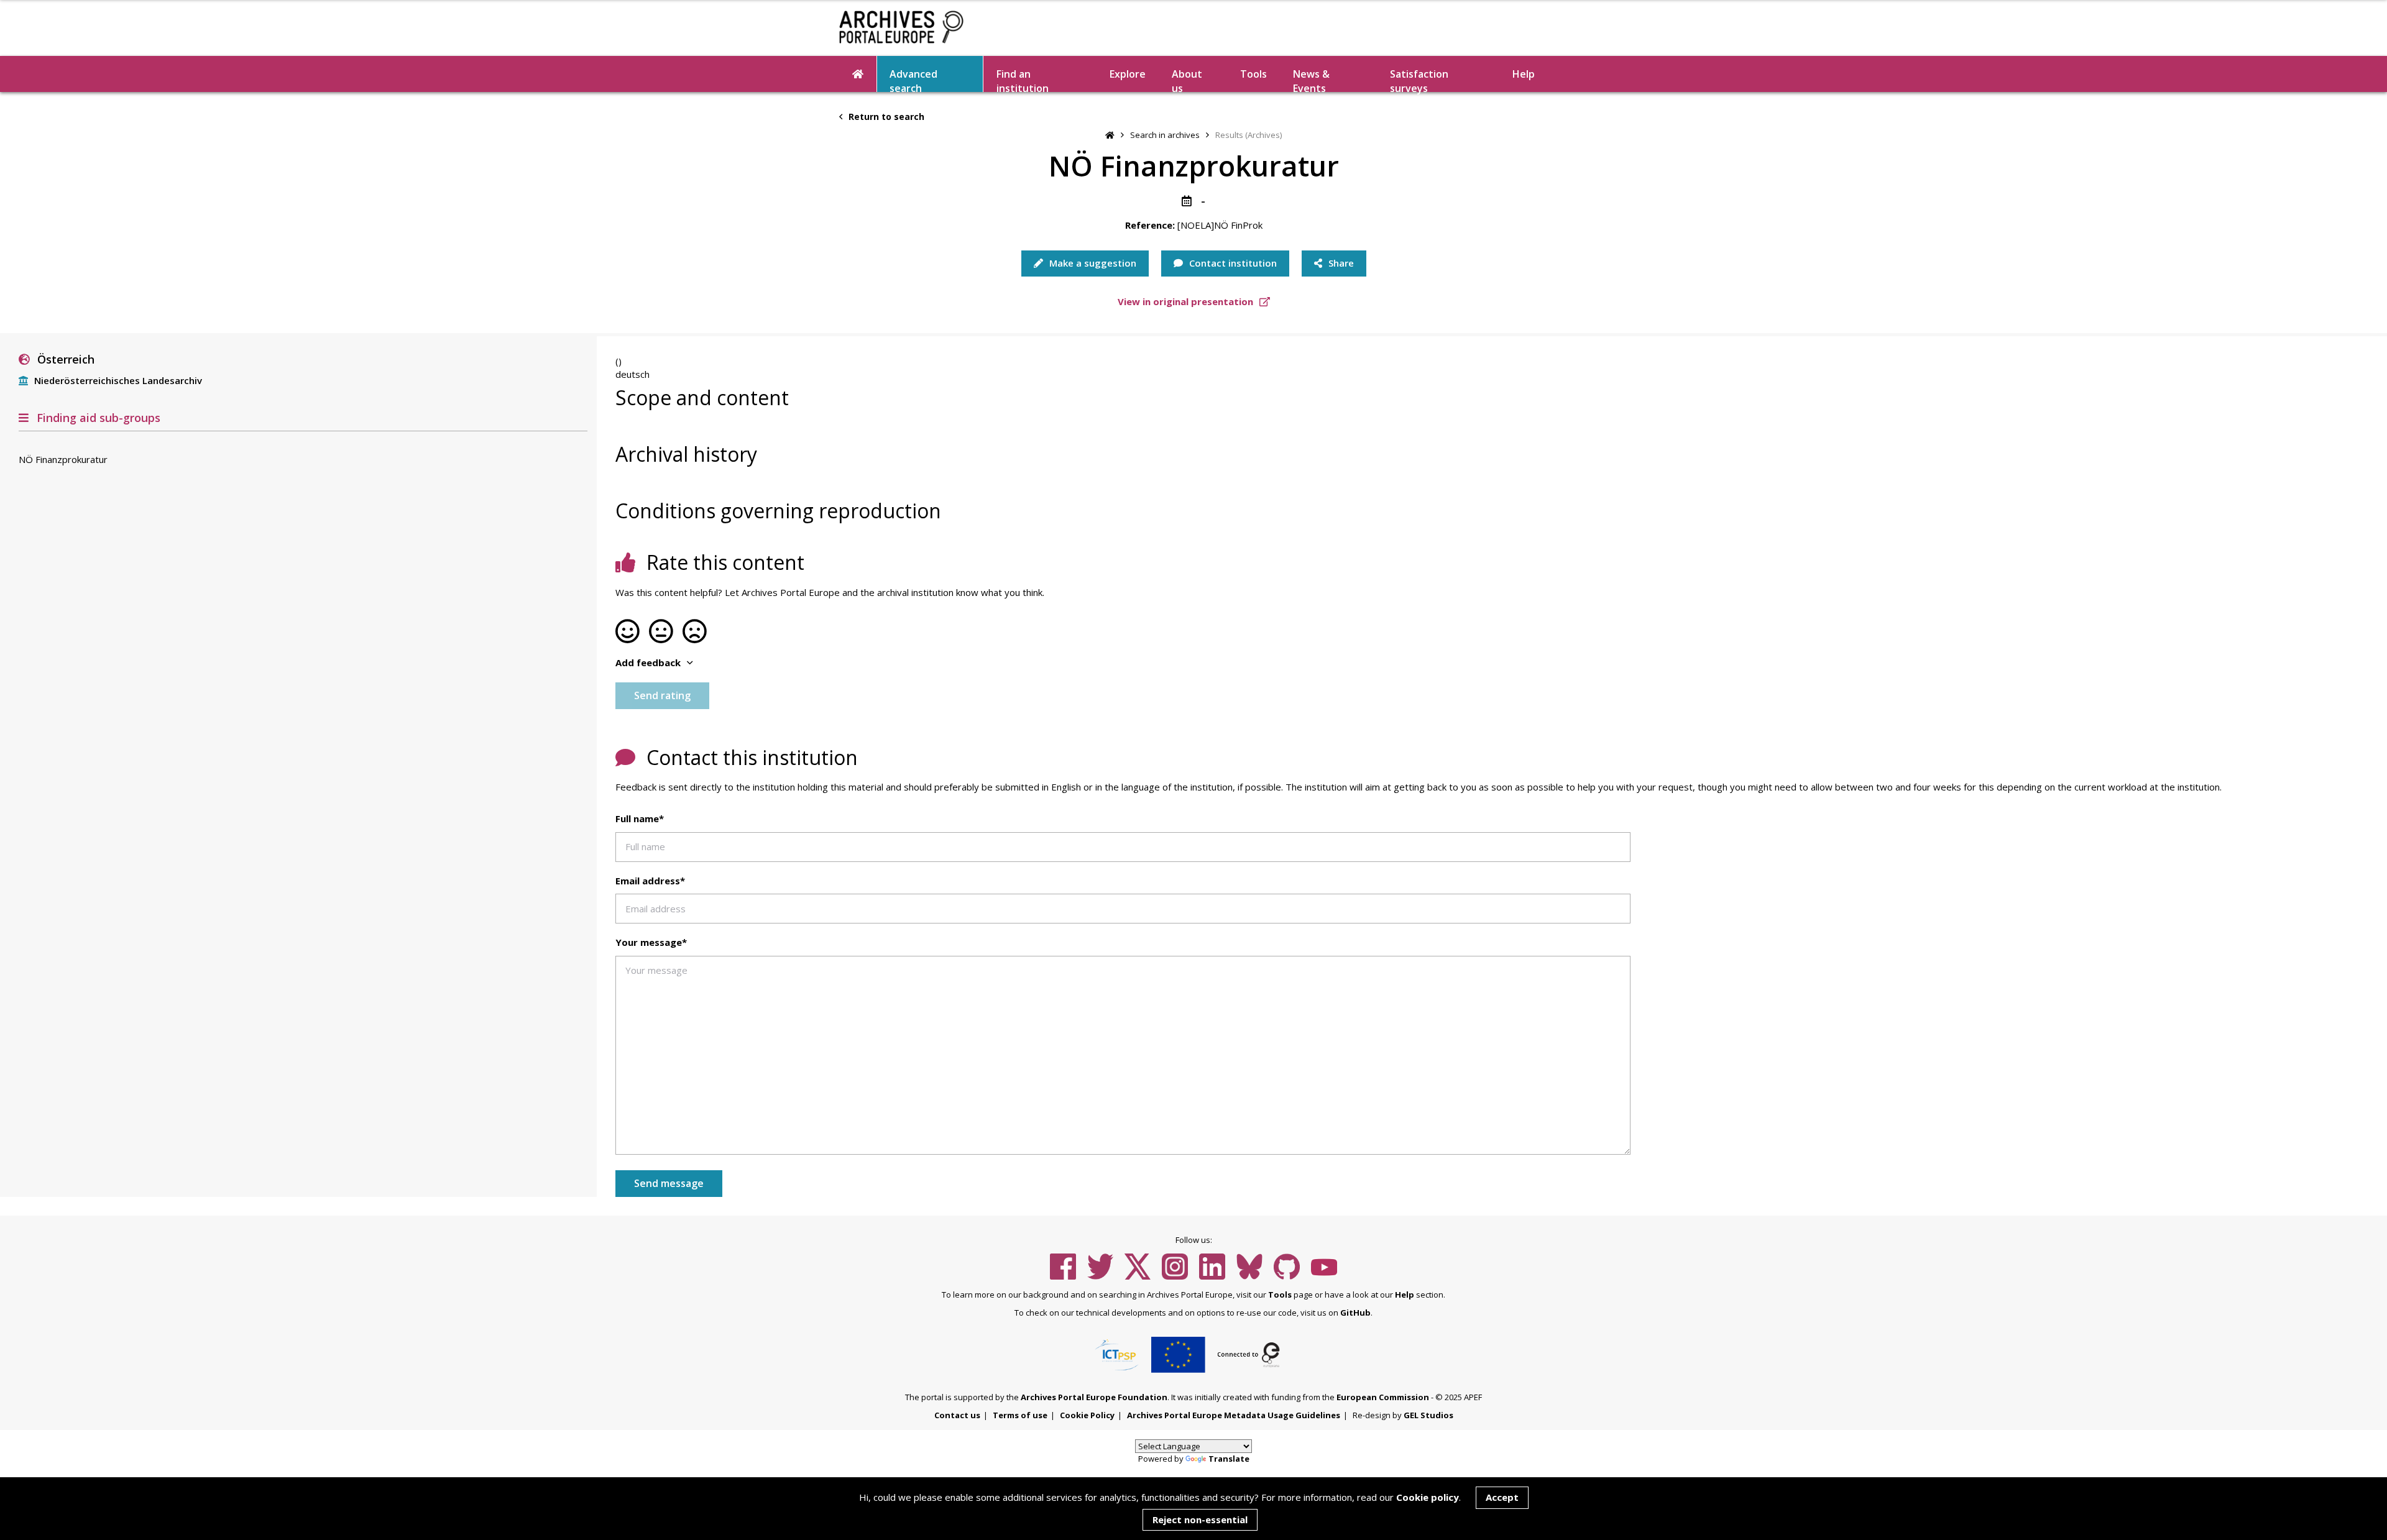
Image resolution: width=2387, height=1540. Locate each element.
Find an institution (1023, 80)
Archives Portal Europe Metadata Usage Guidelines (1234, 1415)
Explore (1128, 74)
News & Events (1311, 80)
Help (1405, 1295)
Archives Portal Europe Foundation (1094, 1397)
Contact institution (1232, 263)
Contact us (957, 1415)
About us (1187, 80)
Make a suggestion (1092, 263)
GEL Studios (1428, 1415)
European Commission (1383, 1397)
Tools (1253, 74)
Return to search (885, 117)
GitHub (1355, 1313)
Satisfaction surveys (1419, 80)
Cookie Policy (1087, 1415)
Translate (1229, 1459)
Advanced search (913, 80)
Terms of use (1020, 1415)
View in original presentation (1187, 301)
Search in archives (1165, 135)
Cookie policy (1428, 1497)
